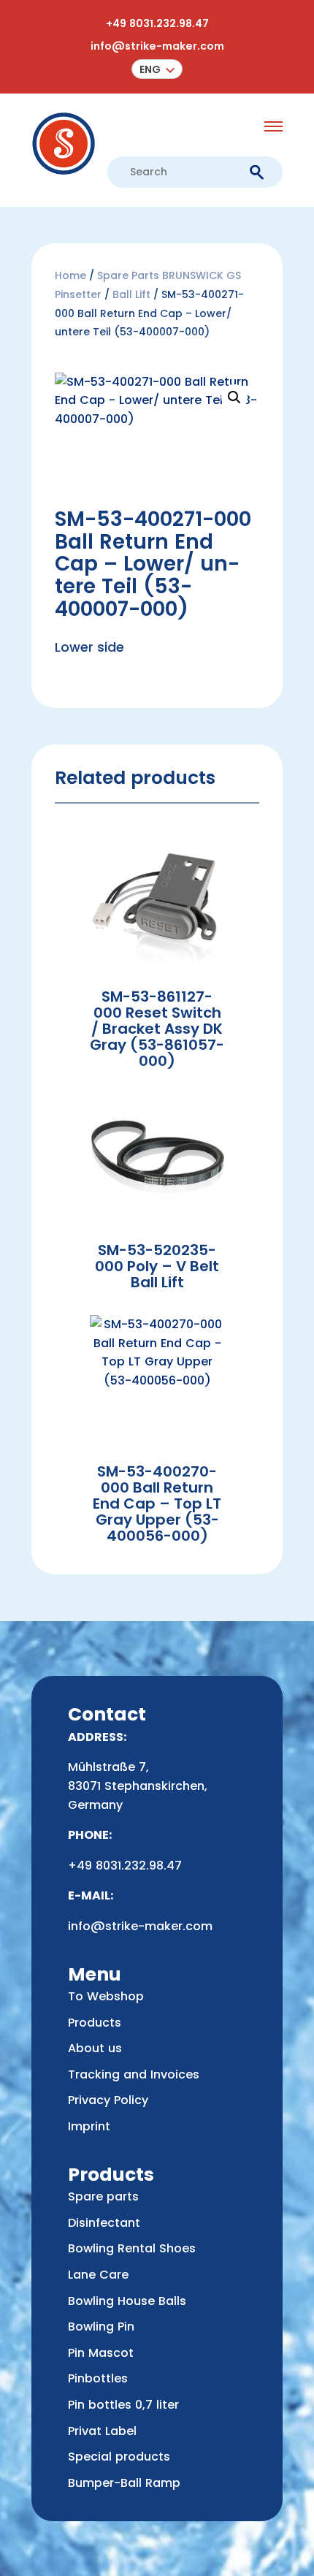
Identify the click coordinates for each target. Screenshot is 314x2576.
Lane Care (98, 2275)
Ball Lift (131, 294)
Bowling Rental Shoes (132, 2248)
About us (95, 2048)
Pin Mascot (101, 2353)
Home (70, 275)
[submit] (257, 173)
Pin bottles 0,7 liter (123, 2405)
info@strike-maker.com (157, 46)
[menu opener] (273, 126)
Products (95, 2023)
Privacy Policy (108, 2100)
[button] (157, 69)
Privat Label (102, 2431)
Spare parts (103, 2196)
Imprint (89, 2126)
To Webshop (106, 1996)
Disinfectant (104, 2223)
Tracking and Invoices (134, 2074)
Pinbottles (98, 2378)
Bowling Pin (101, 2327)
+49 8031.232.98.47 (157, 23)
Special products (119, 2457)
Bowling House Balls (127, 2301)
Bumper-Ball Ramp (124, 2483)
